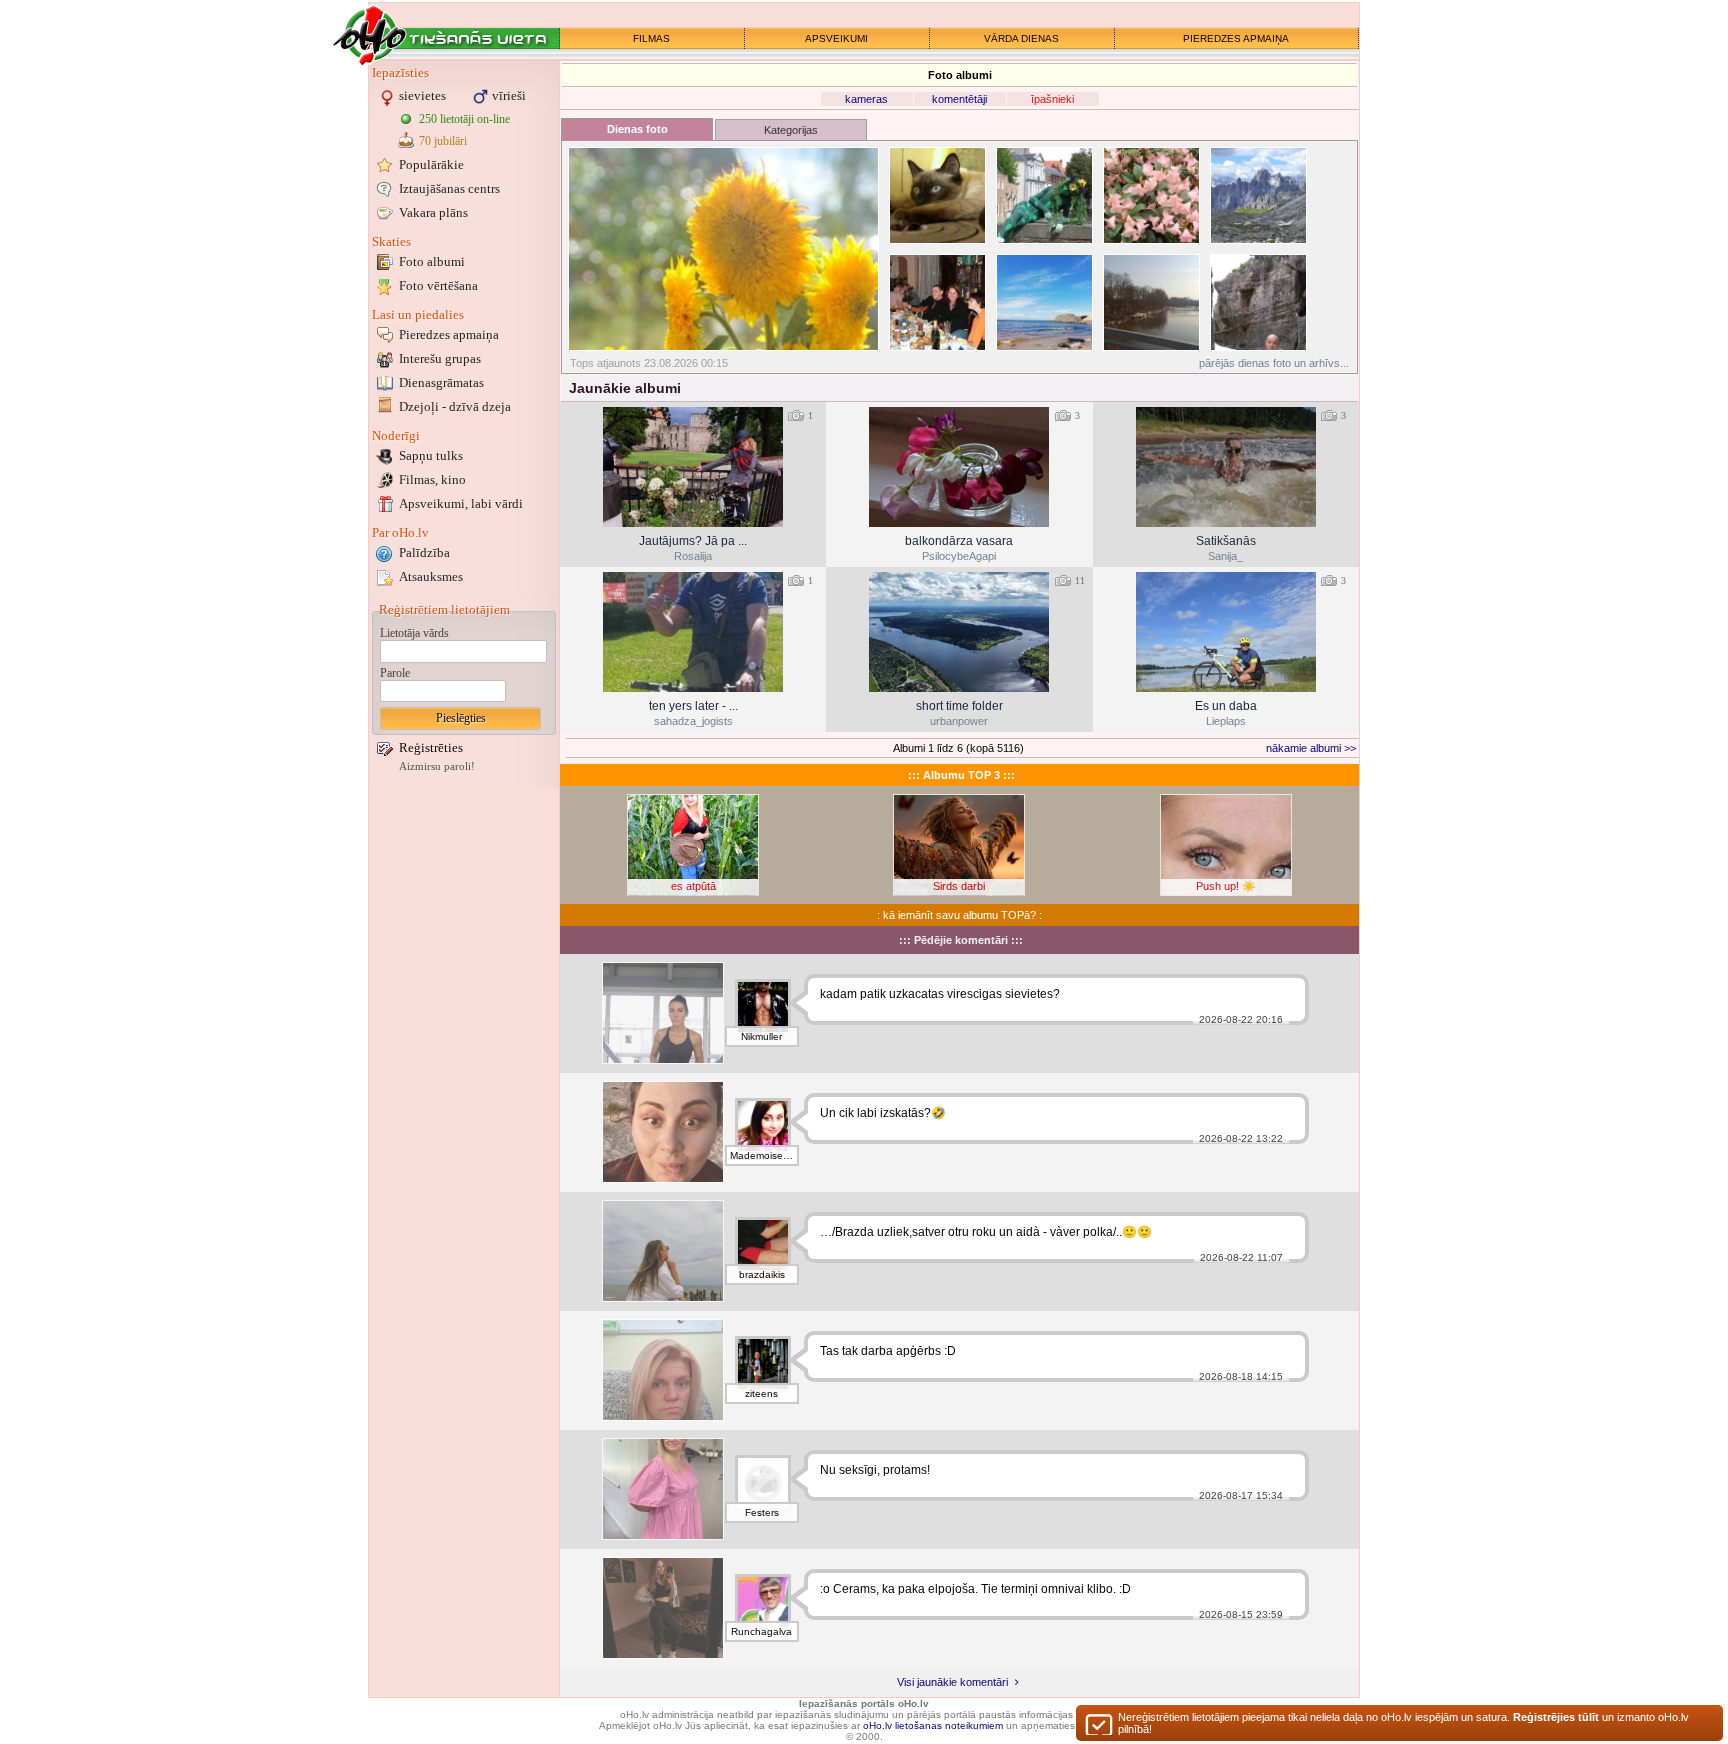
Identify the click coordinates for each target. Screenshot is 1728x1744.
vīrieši (509, 95)
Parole (395, 673)
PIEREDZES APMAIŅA (1236, 38)
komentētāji (959, 99)
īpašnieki (1052, 99)
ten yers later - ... (693, 706)
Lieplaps (1226, 721)
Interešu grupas (440, 358)
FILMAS (651, 38)
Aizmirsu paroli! (437, 766)
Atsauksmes (431, 576)
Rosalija (693, 556)
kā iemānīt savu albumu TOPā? (959, 915)
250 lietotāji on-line (464, 119)
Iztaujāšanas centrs (449, 188)
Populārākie (431, 164)
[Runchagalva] (763, 1602)
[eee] (663, 1013)
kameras (866, 99)
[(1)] (1044, 195)
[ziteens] (763, 1364)
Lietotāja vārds (414, 633)
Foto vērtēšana (438, 285)
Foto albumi (432, 261)
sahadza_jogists (693, 721)
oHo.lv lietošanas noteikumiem (933, 1725)
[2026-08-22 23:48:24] (693, 467)
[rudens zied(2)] (723, 249)
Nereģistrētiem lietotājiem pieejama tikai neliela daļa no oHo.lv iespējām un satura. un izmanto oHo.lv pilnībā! (1403, 1723)
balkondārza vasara (959, 541)
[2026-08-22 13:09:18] (959, 467)
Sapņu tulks (431, 455)
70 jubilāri (443, 141)
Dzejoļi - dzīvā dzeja (455, 406)
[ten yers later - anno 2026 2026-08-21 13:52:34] (693, 632)
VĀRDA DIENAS (1021, 38)
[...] (663, 1489)
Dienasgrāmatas (441, 382)
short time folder (959, 706)
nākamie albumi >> (1311, 748)
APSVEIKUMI (836, 38)
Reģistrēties (431, 747)
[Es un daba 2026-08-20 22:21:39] (1226, 632)
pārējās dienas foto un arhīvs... (1274, 363)
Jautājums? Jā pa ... (693, 541)
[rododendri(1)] (1151, 195)
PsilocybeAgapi (959, 556)
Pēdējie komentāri (961, 940)
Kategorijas (791, 130)
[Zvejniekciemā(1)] (1044, 302)
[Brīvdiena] (663, 1251)
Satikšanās (1226, 541)
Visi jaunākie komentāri (954, 1682)
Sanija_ (1225, 556)
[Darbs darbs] (663, 1370)
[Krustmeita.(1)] (937, 195)
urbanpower (959, 721)
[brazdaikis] (763, 1245)
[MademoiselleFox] (763, 1126)
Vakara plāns (433, 212)
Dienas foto (637, 129)
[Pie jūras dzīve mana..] (663, 1132)
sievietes (422, 95)
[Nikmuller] (763, 1007)
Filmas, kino (432, 479)
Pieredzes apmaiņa (449, 334)
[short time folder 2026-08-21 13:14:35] (959, 632)
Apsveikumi (461, 503)
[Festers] (763, 1483)
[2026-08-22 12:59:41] (1226, 467)
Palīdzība (424, 552)
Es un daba (1226, 706)
